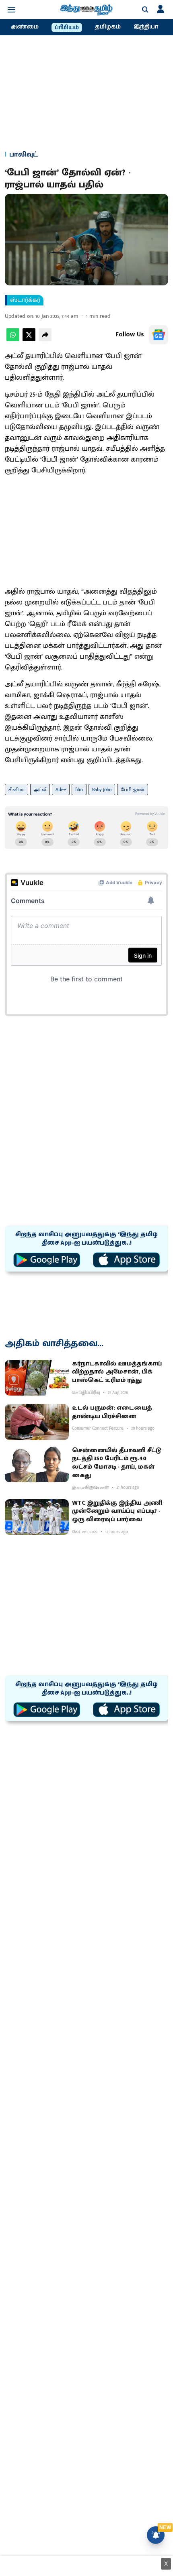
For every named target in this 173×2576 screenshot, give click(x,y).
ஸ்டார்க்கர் (25, 300)
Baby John (102, 789)
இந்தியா (146, 27)
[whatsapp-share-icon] (13, 339)
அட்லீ (40, 789)
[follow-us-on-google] (159, 335)
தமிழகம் (108, 27)
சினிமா (16, 789)
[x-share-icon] (29, 339)
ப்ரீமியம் (67, 28)
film (79, 789)
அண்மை (25, 27)
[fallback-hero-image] (37, 1378)
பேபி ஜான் (133, 789)
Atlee (61, 789)
